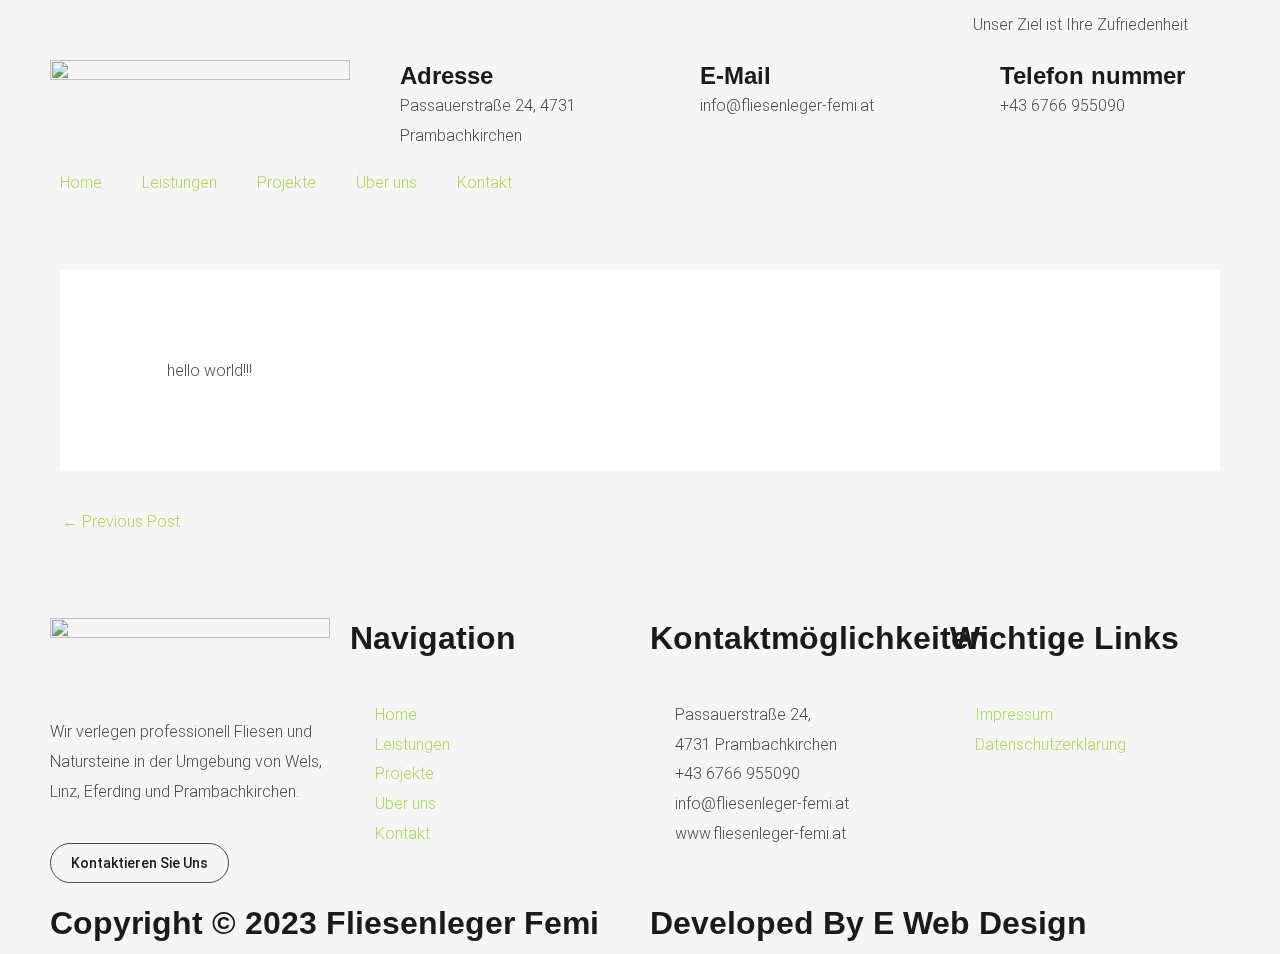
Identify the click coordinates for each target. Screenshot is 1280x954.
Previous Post (121, 521)
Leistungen (179, 182)
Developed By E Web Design (868, 923)
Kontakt (484, 182)
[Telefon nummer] (975, 85)
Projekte (286, 182)
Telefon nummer (1092, 75)
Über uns (386, 182)
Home (81, 182)
